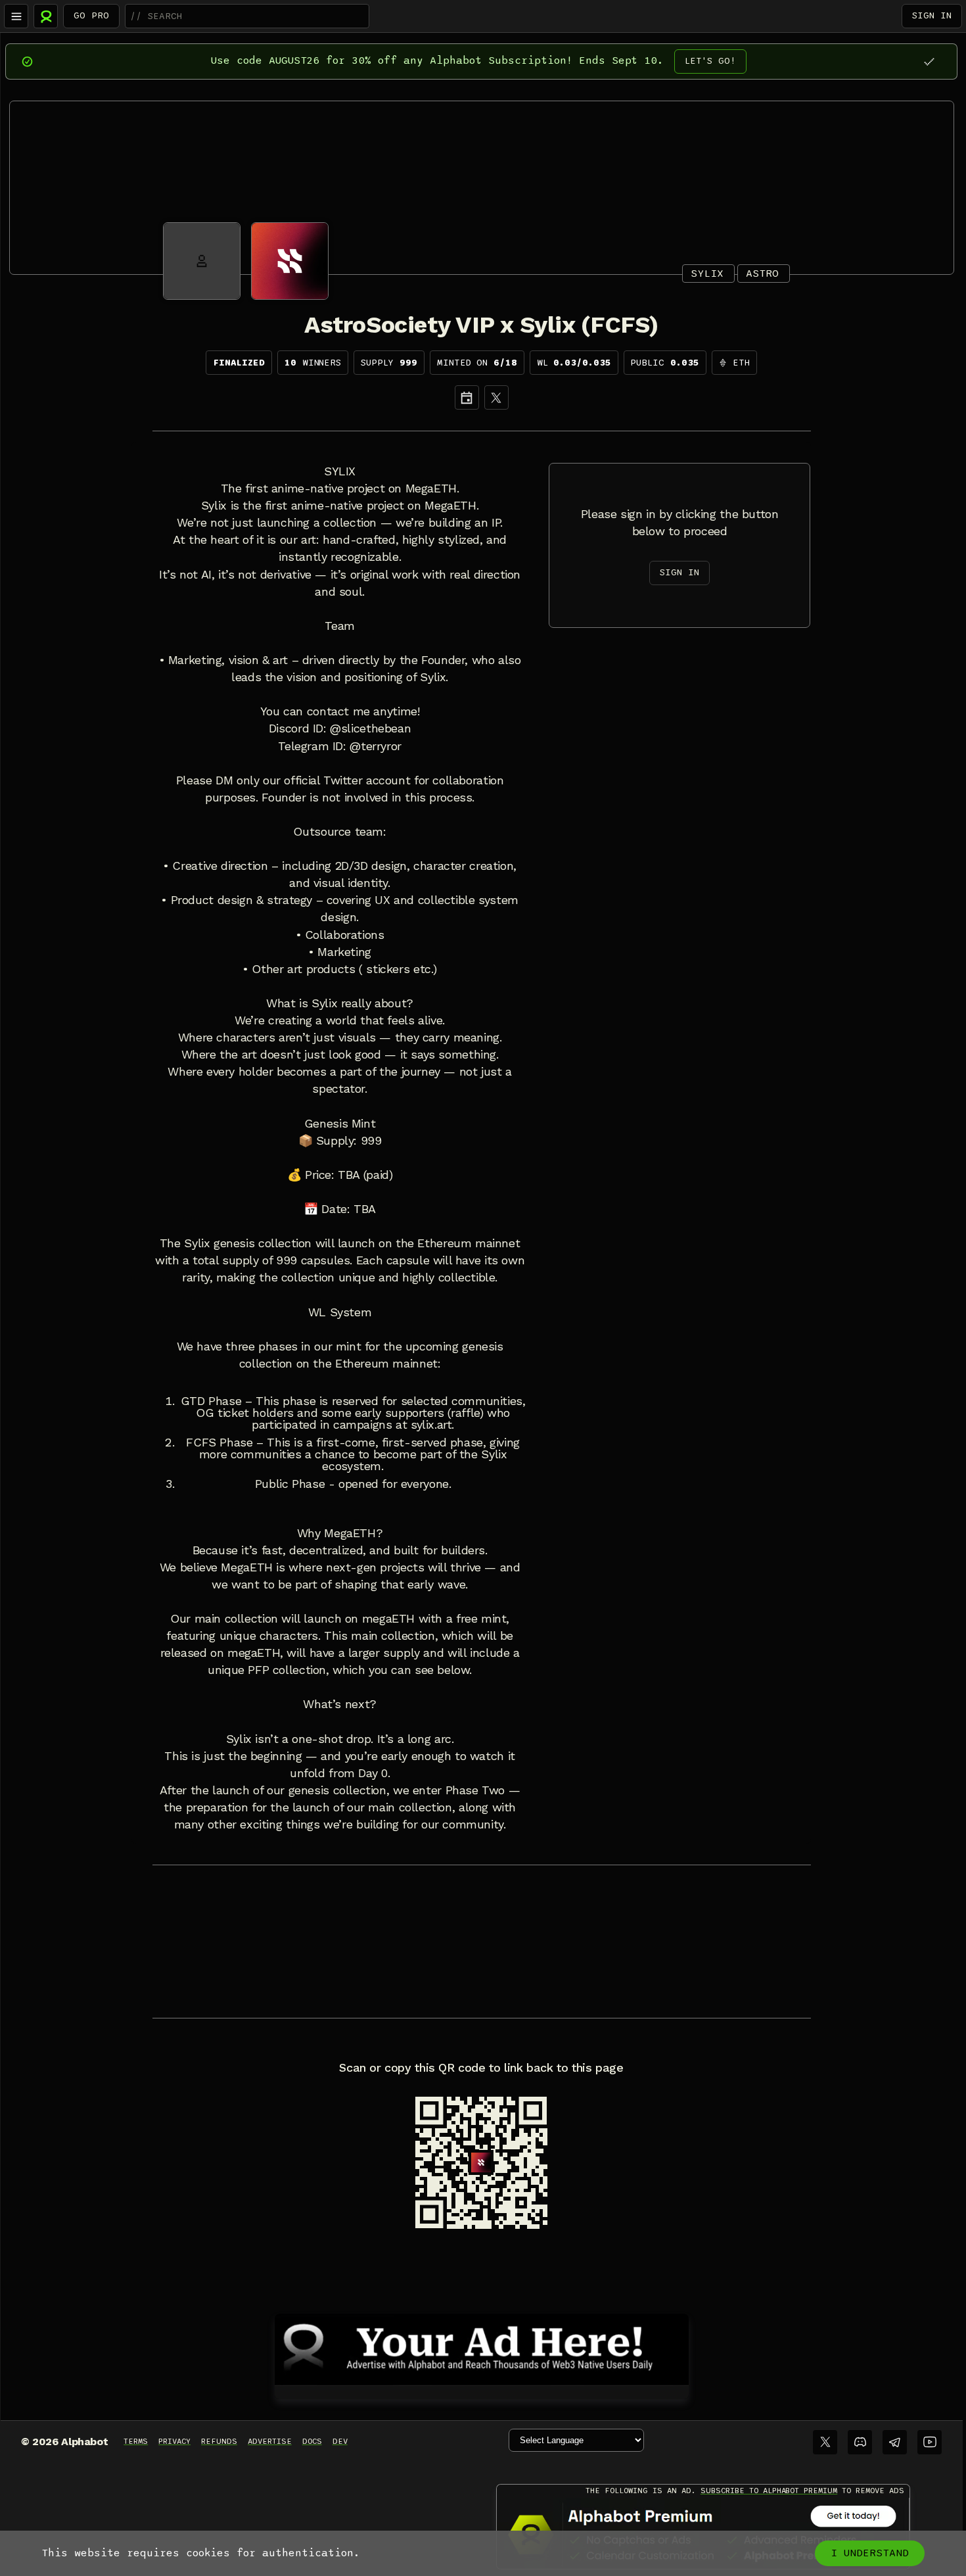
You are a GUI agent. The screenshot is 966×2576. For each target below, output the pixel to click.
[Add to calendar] (467, 397)
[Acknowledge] (929, 61)
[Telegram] (895, 2442)
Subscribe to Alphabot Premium (769, 2491)
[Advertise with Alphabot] (482, 2347)
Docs (312, 2441)
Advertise (270, 2441)
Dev (340, 2441)
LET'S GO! (710, 61)
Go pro (91, 15)
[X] (496, 397)
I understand (870, 2553)
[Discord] (860, 2442)
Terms (136, 2441)
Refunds (219, 2441)
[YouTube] (930, 2442)
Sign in (932, 15)
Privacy (174, 2441)
